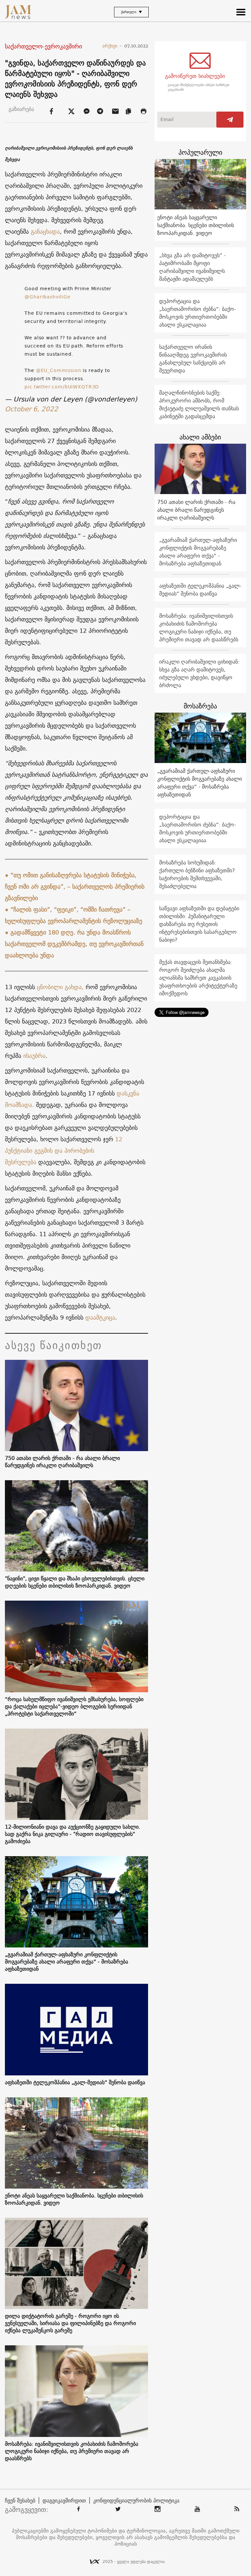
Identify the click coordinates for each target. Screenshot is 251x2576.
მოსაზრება (200, 706)
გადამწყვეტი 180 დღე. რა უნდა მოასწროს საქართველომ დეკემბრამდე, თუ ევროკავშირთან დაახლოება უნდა (74, 944)
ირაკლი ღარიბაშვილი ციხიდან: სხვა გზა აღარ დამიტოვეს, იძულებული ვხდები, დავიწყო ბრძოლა (199, 673)
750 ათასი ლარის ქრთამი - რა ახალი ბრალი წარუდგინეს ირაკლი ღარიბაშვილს (62, 1462)
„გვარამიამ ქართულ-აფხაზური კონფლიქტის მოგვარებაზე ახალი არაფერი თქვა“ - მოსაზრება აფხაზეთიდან (67, 1962)
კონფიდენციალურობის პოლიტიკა (136, 2500)
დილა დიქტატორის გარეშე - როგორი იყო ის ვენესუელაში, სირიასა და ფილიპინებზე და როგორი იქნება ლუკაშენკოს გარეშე (70, 2323)
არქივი (112, 46)
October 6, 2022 (32, 409)
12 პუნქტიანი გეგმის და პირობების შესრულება (64, 1151)
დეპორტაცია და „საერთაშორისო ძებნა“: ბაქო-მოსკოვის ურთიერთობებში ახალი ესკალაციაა (198, 313)
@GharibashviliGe (47, 297)
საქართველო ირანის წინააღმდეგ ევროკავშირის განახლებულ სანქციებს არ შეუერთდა (193, 359)
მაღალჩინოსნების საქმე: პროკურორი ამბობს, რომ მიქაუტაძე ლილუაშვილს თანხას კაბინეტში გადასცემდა (199, 404)
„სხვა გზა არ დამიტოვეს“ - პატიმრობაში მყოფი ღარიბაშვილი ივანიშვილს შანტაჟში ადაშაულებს (192, 267)
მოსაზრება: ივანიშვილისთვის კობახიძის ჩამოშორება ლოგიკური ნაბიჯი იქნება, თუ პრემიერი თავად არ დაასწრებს (72, 2451)
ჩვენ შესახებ (20, 2500)
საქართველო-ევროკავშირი (43, 47)
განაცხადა (45, 231)
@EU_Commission (59, 370)
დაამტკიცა (100, 1317)
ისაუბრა (34, 1056)
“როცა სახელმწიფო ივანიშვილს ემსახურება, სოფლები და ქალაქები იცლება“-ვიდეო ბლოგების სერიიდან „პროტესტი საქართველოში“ (74, 1706)
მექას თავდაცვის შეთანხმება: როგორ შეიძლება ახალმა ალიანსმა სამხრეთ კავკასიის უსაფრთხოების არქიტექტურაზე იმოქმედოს (198, 978)
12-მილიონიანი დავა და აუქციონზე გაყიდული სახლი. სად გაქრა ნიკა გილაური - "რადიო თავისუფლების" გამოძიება (73, 1834)
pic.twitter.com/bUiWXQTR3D (62, 387)
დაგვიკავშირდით (64, 2500)
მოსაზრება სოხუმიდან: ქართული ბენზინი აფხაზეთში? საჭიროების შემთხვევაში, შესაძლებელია (197, 874)
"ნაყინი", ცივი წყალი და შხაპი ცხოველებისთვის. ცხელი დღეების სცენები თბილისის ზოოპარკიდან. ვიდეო (75, 1582)
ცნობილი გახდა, (61, 987)
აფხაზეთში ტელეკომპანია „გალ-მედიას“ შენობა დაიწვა (75, 2082)
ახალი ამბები (200, 437)
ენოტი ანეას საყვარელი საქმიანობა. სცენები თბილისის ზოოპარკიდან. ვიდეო (74, 2199)
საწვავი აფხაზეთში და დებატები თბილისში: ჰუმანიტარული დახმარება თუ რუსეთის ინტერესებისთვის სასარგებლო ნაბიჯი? (199, 924)
